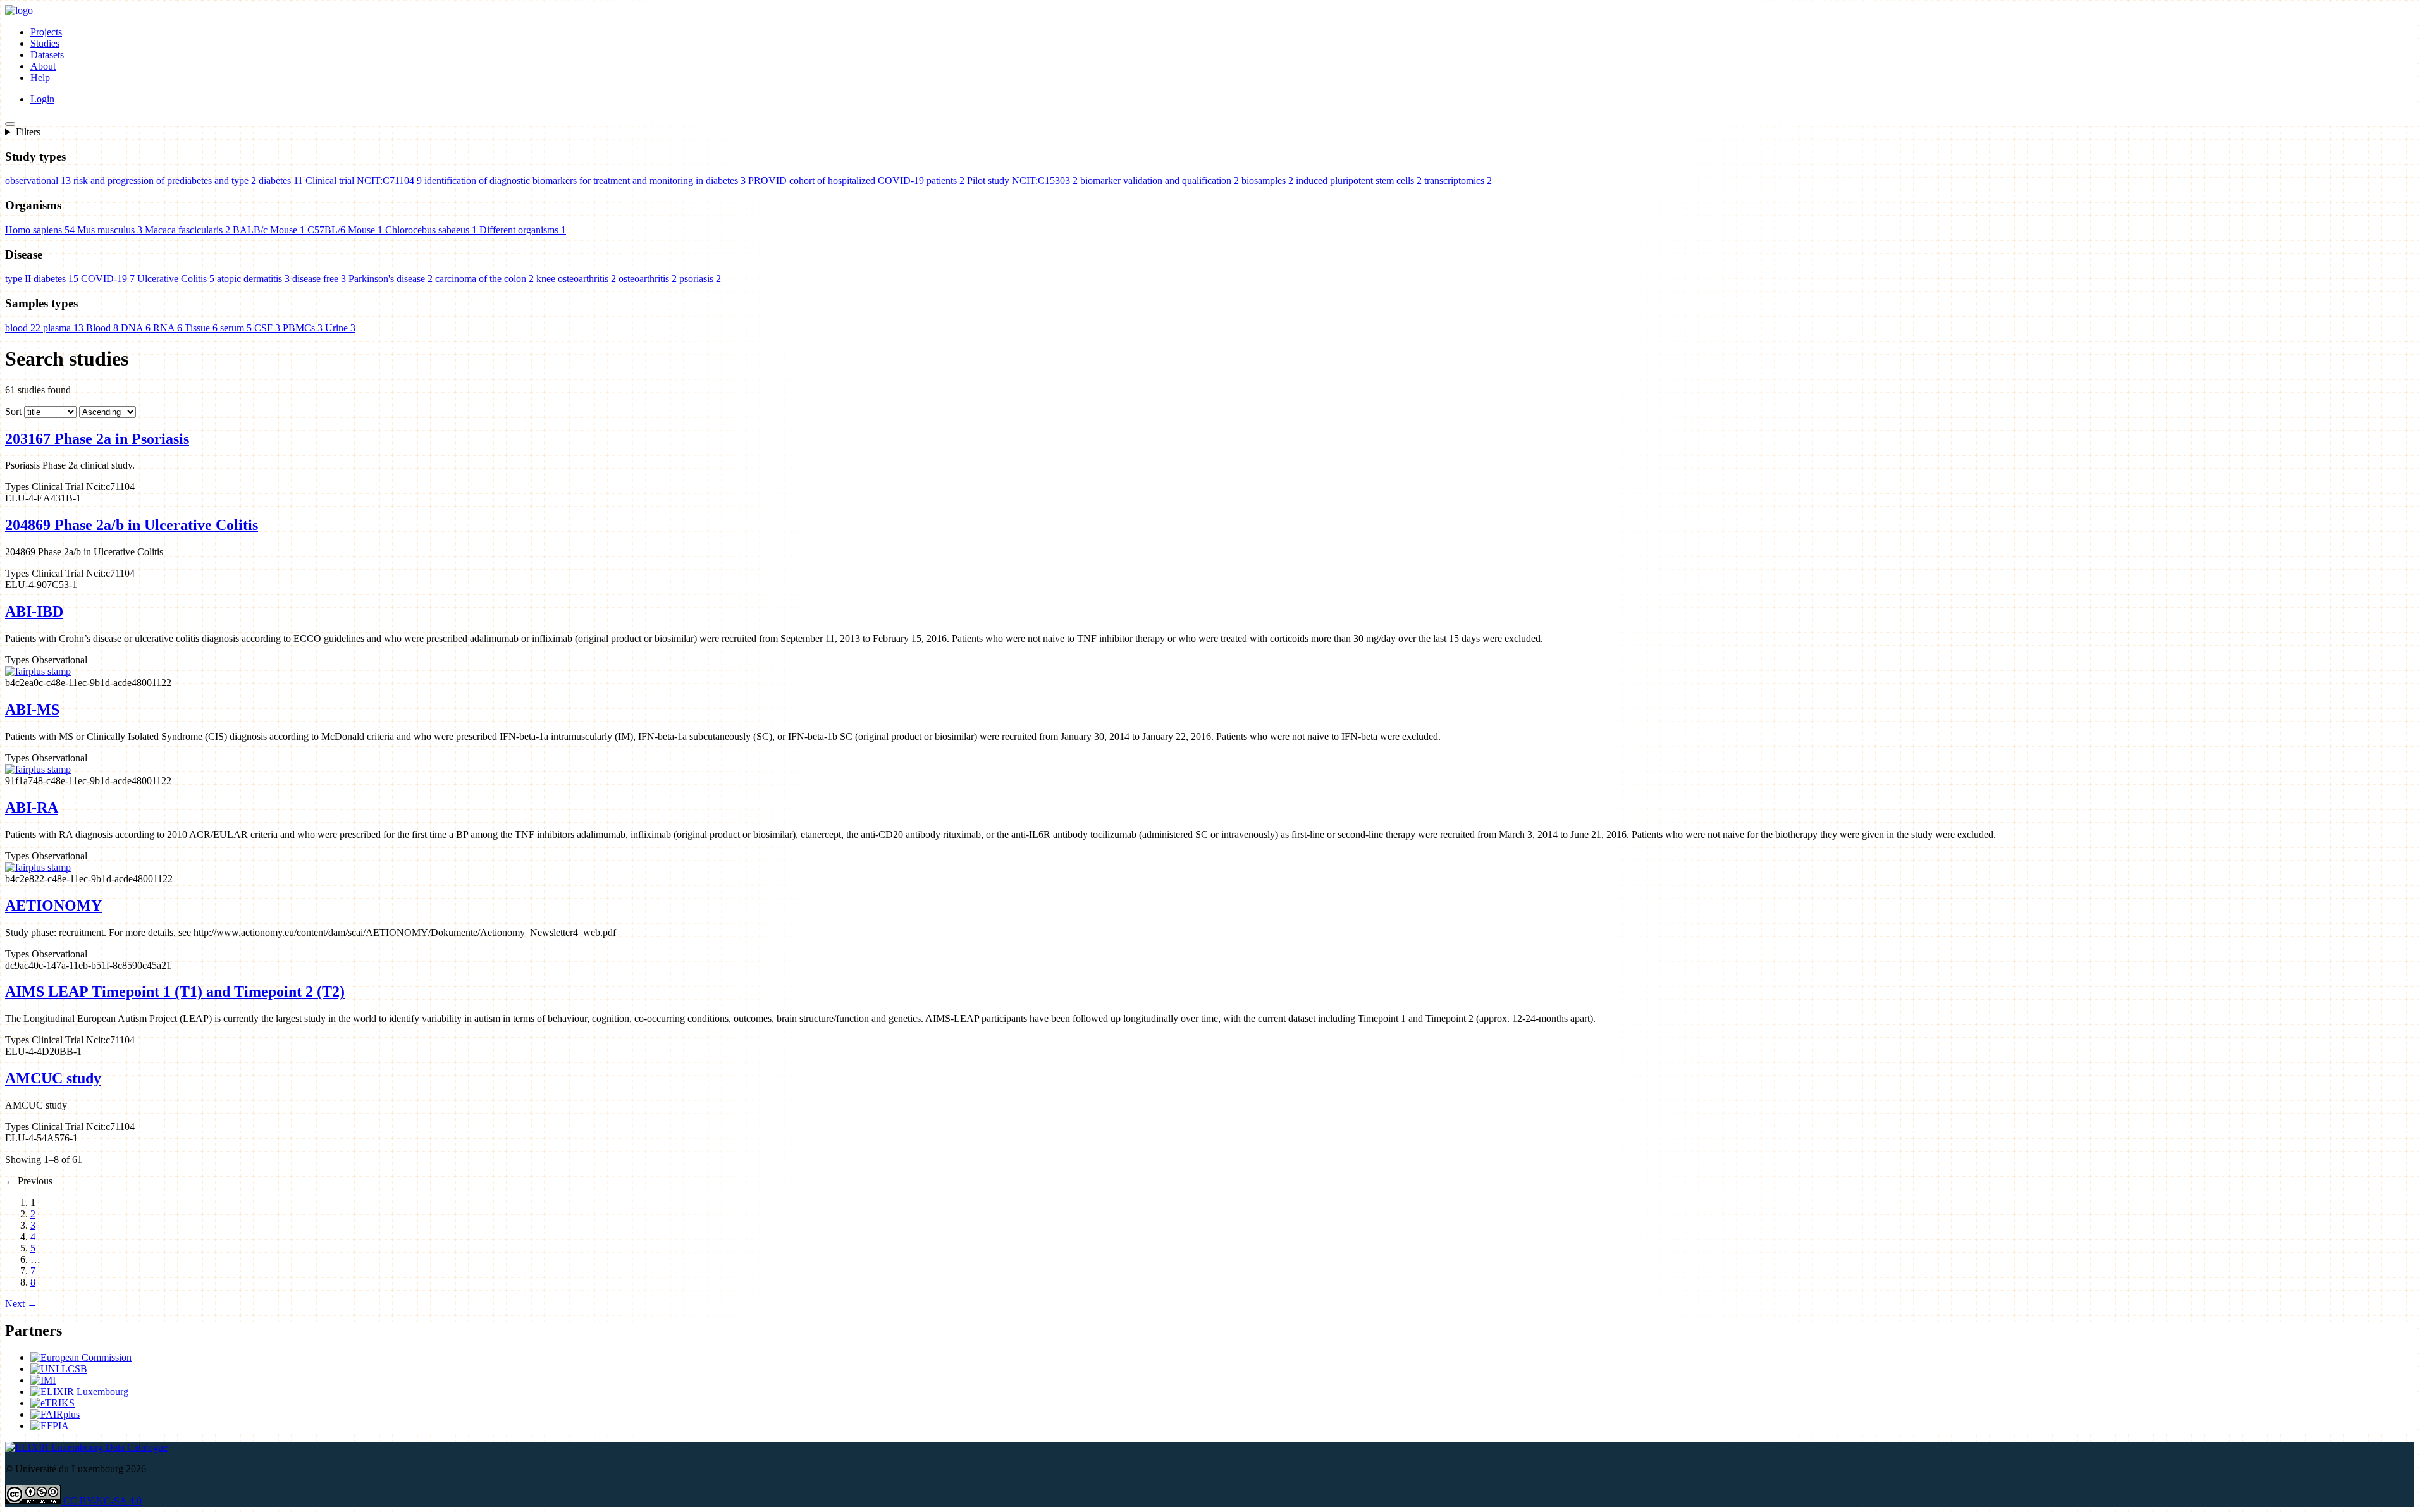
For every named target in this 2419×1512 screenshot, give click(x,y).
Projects (46, 32)
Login (42, 99)
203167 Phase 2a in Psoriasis (97, 439)
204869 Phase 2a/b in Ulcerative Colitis (132, 525)
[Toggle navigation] (10, 124)
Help (40, 77)
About (43, 66)
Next (21, 1304)
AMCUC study (53, 1078)
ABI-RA (32, 808)
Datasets (47, 55)
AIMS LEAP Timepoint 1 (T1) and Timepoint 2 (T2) (175, 992)
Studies (45, 43)
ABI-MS (32, 710)
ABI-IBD (34, 612)
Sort (13, 411)
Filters (28, 132)
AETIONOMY (53, 906)
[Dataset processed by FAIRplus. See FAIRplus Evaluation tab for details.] (38, 671)
